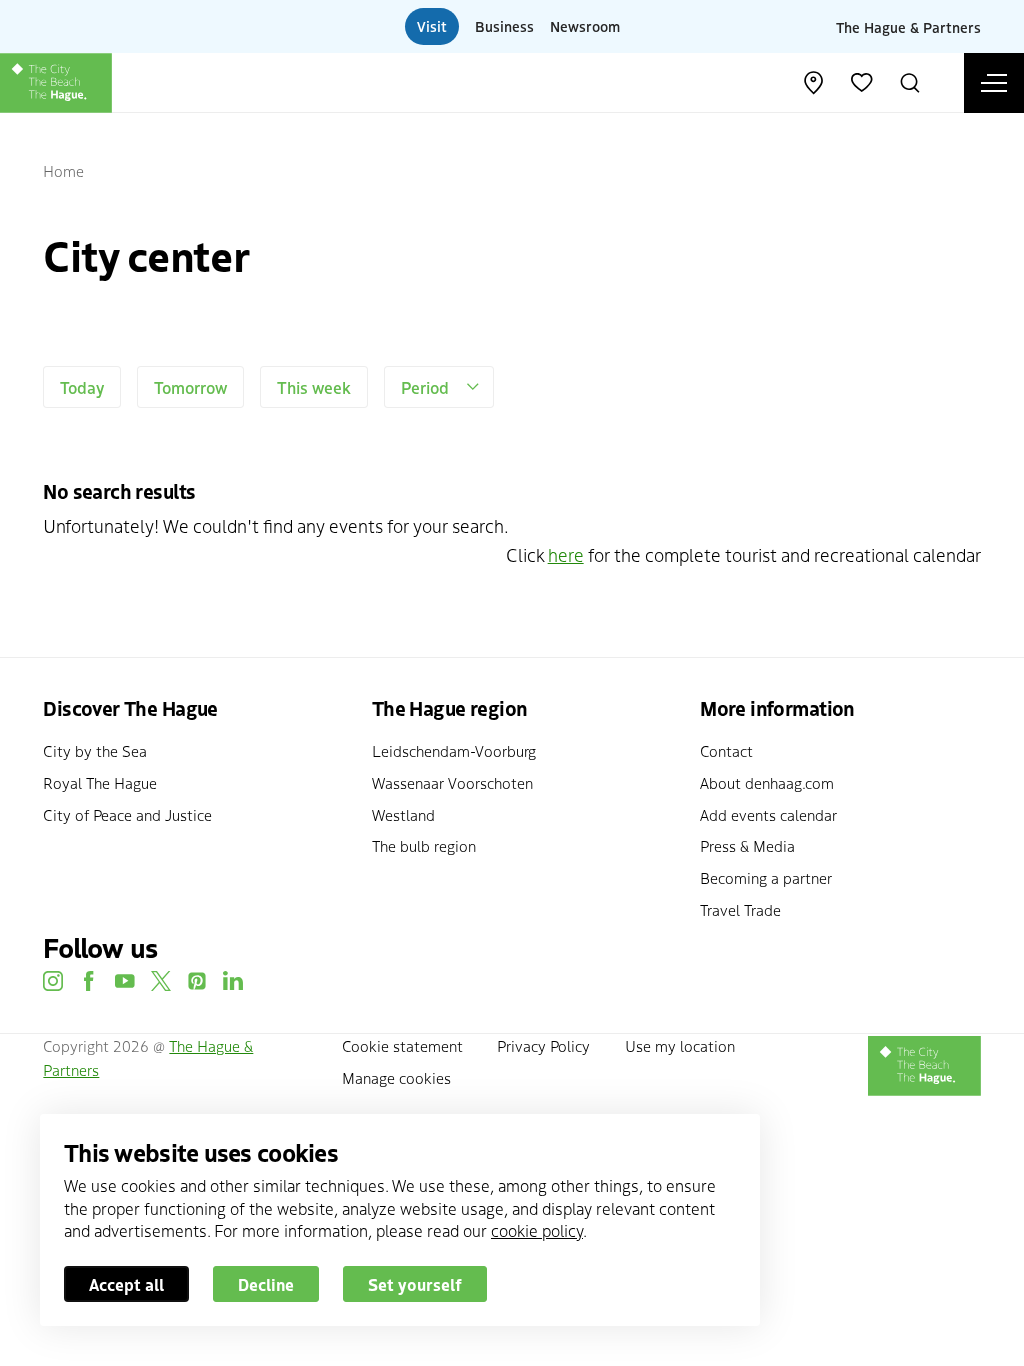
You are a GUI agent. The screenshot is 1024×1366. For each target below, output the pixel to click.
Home (63, 170)
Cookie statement (402, 1045)
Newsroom (585, 26)
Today (82, 387)
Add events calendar (768, 814)
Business (504, 26)
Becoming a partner (766, 877)
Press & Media (747, 845)
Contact (726, 750)
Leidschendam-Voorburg (454, 750)
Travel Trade (740, 909)
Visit (432, 26)
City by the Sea (95, 750)
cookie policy (537, 1230)
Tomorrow (190, 387)
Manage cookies (396, 1077)
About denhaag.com (767, 782)
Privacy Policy (543, 1045)
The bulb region (424, 845)
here (566, 554)
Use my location (680, 1045)
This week (314, 387)
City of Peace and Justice (127, 814)
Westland (403, 814)
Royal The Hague (100, 782)
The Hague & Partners (908, 26)
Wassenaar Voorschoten (452, 782)
